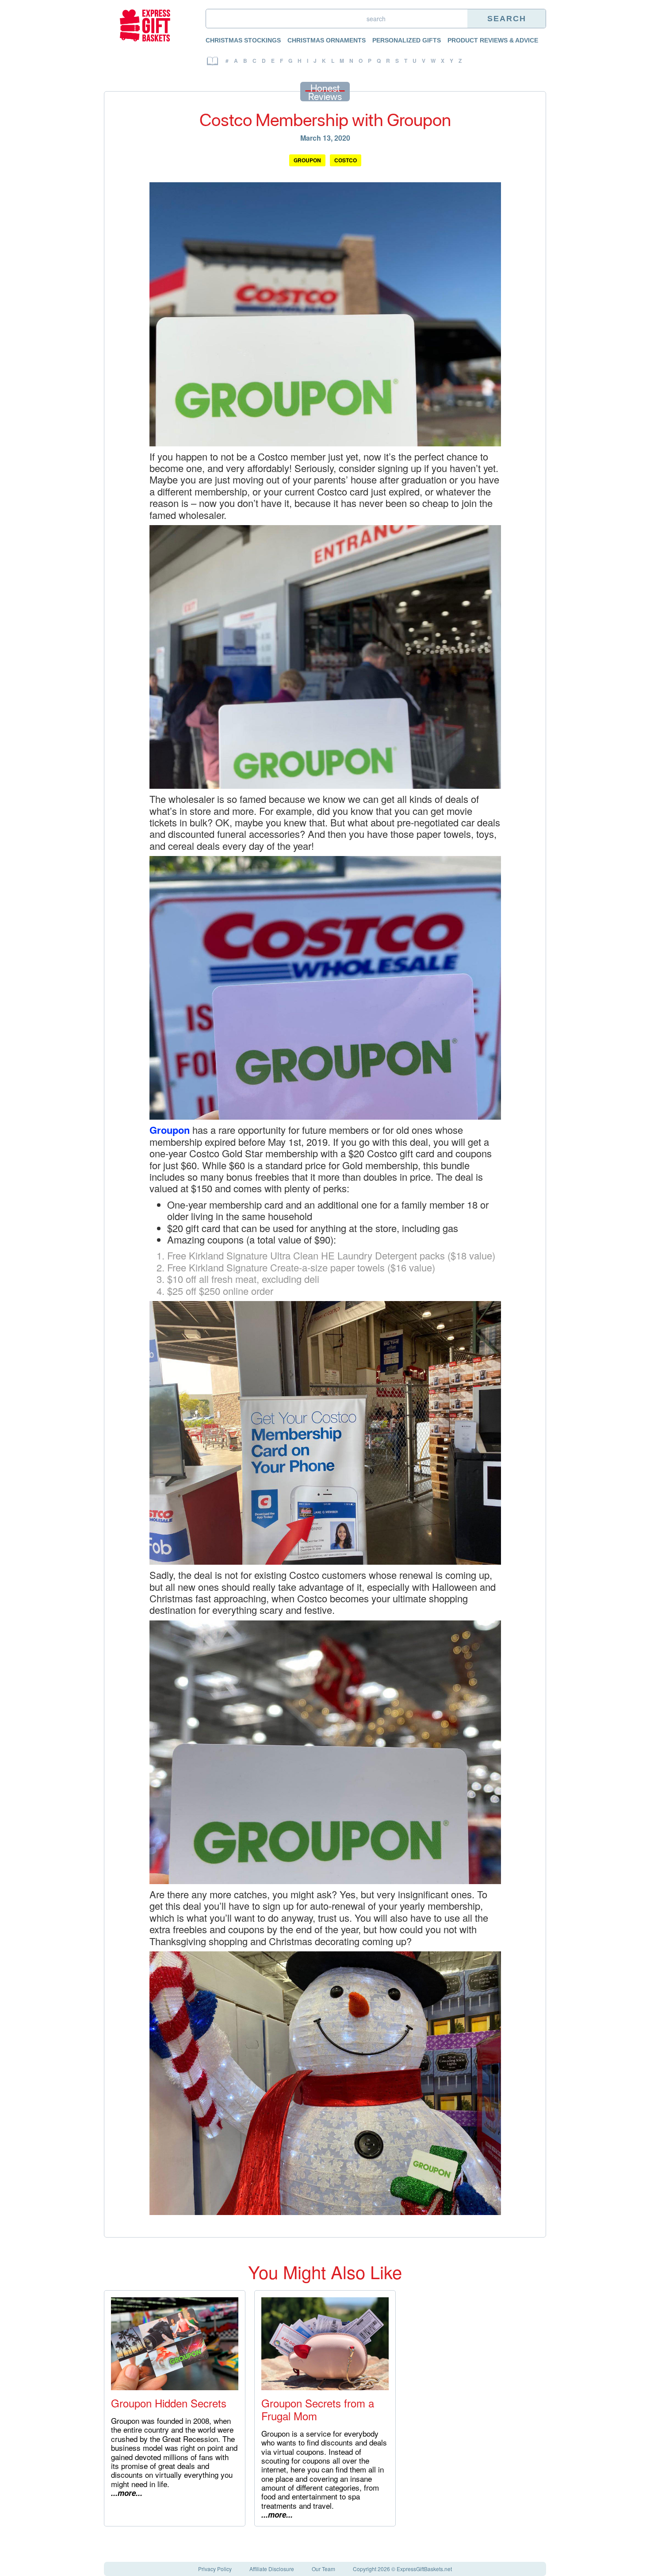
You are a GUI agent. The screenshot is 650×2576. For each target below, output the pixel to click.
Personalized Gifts (407, 40)
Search (507, 19)
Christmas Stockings (243, 40)
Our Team (323, 2569)
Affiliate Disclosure (272, 2569)
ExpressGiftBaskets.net (424, 2569)
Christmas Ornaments (327, 40)
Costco (346, 160)
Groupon (307, 160)
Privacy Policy (215, 2569)
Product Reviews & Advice (493, 40)
